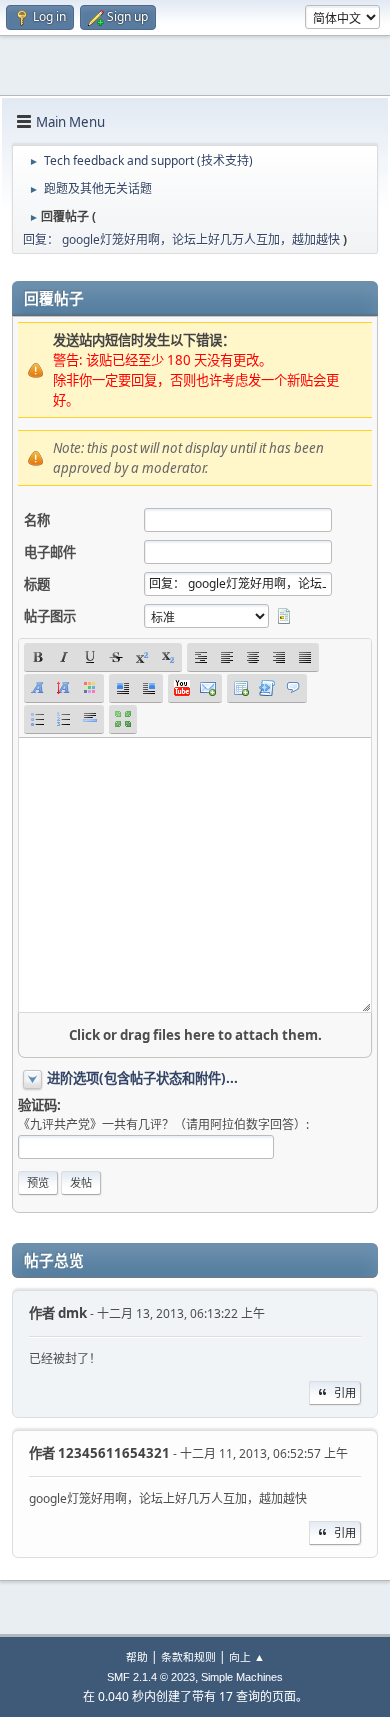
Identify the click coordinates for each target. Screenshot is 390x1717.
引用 (345, 1392)
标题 (37, 584)
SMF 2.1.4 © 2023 (151, 1677)
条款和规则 (188, 1656)
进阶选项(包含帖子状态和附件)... (142, 1078)
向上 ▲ (247, 1656)
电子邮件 (50, 552)
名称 (37, 520)
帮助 (137, 1656)
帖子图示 (50, 616)
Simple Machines (242, 1677)
